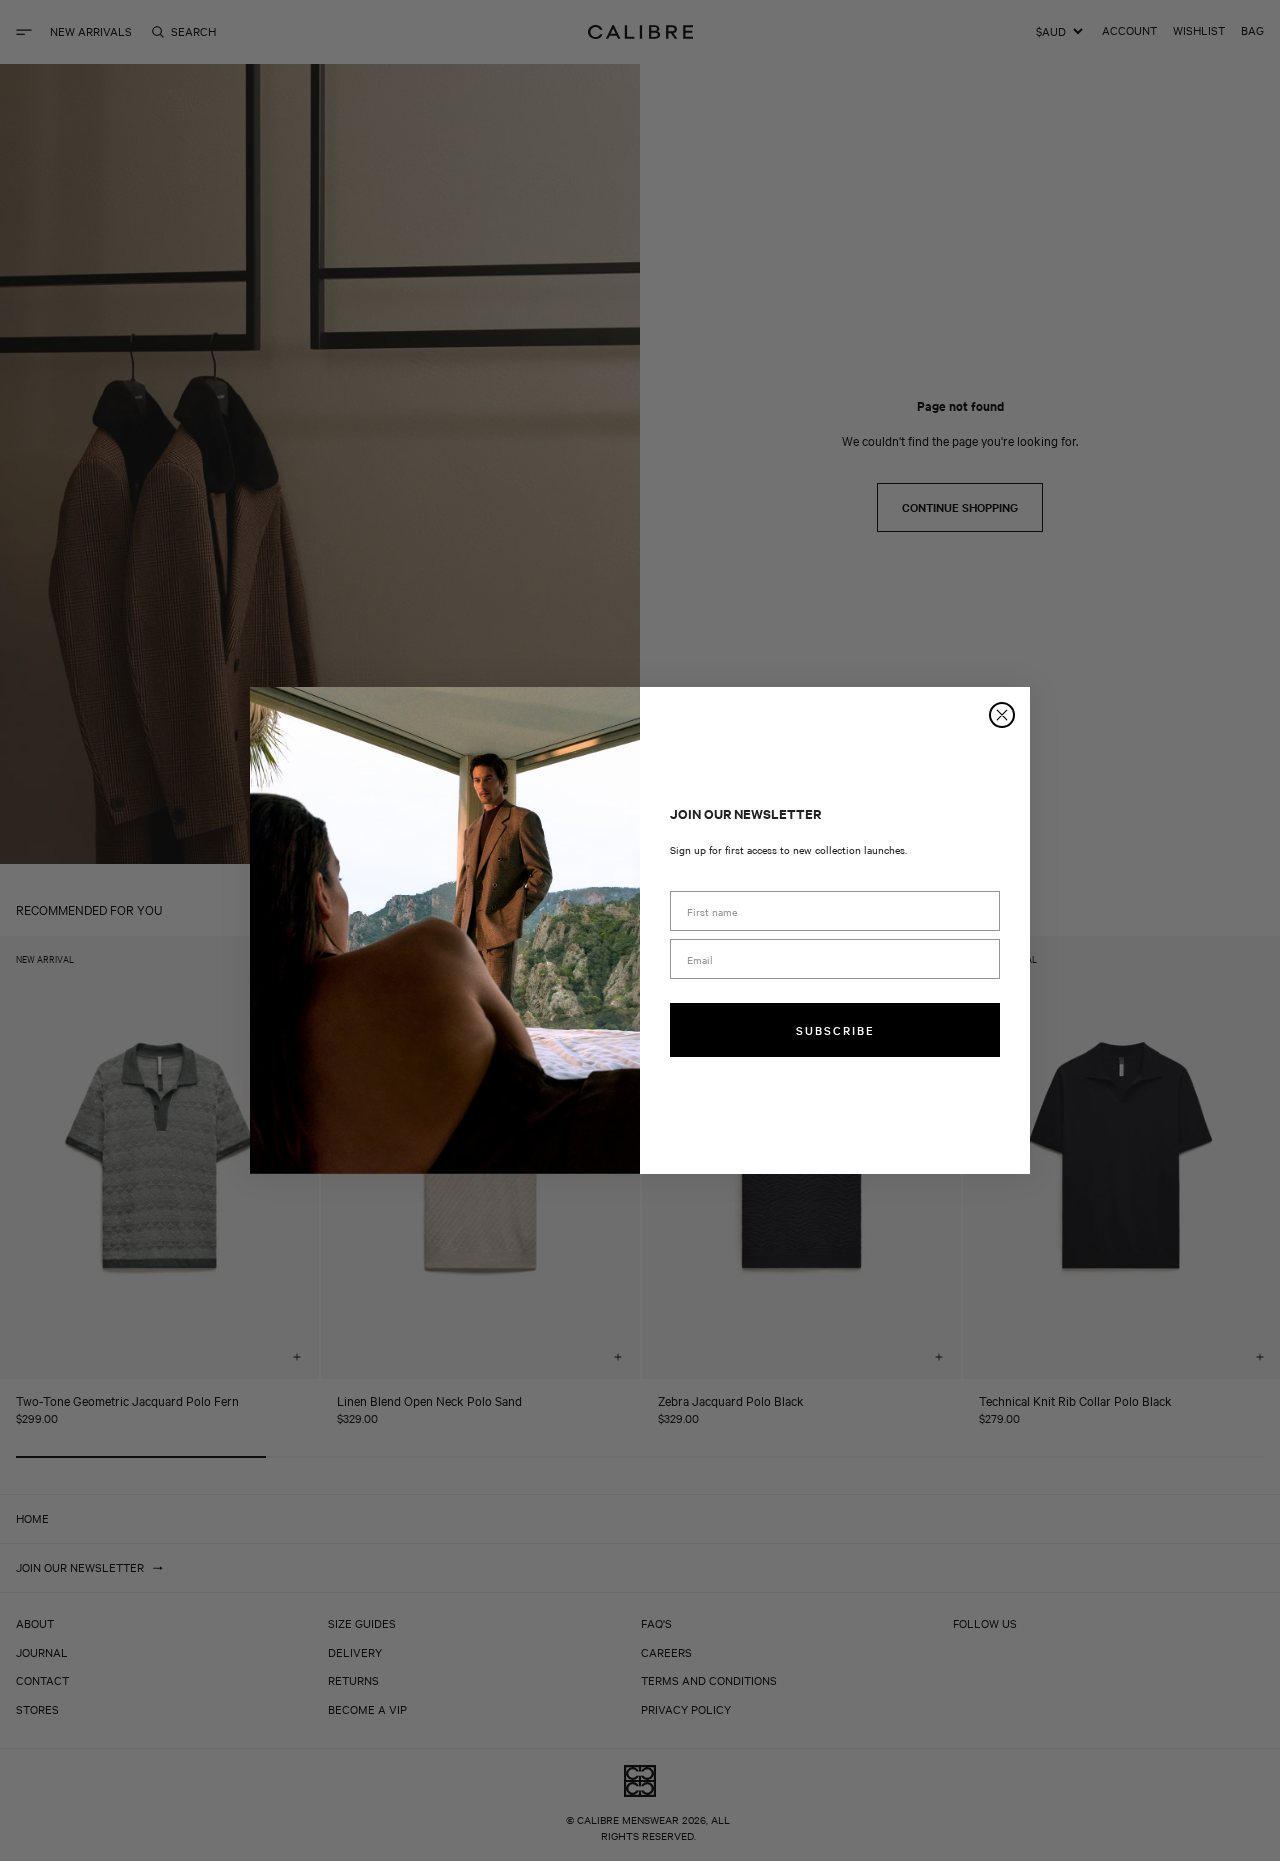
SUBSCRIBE (835, 1030)
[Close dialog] (1002, 715)
